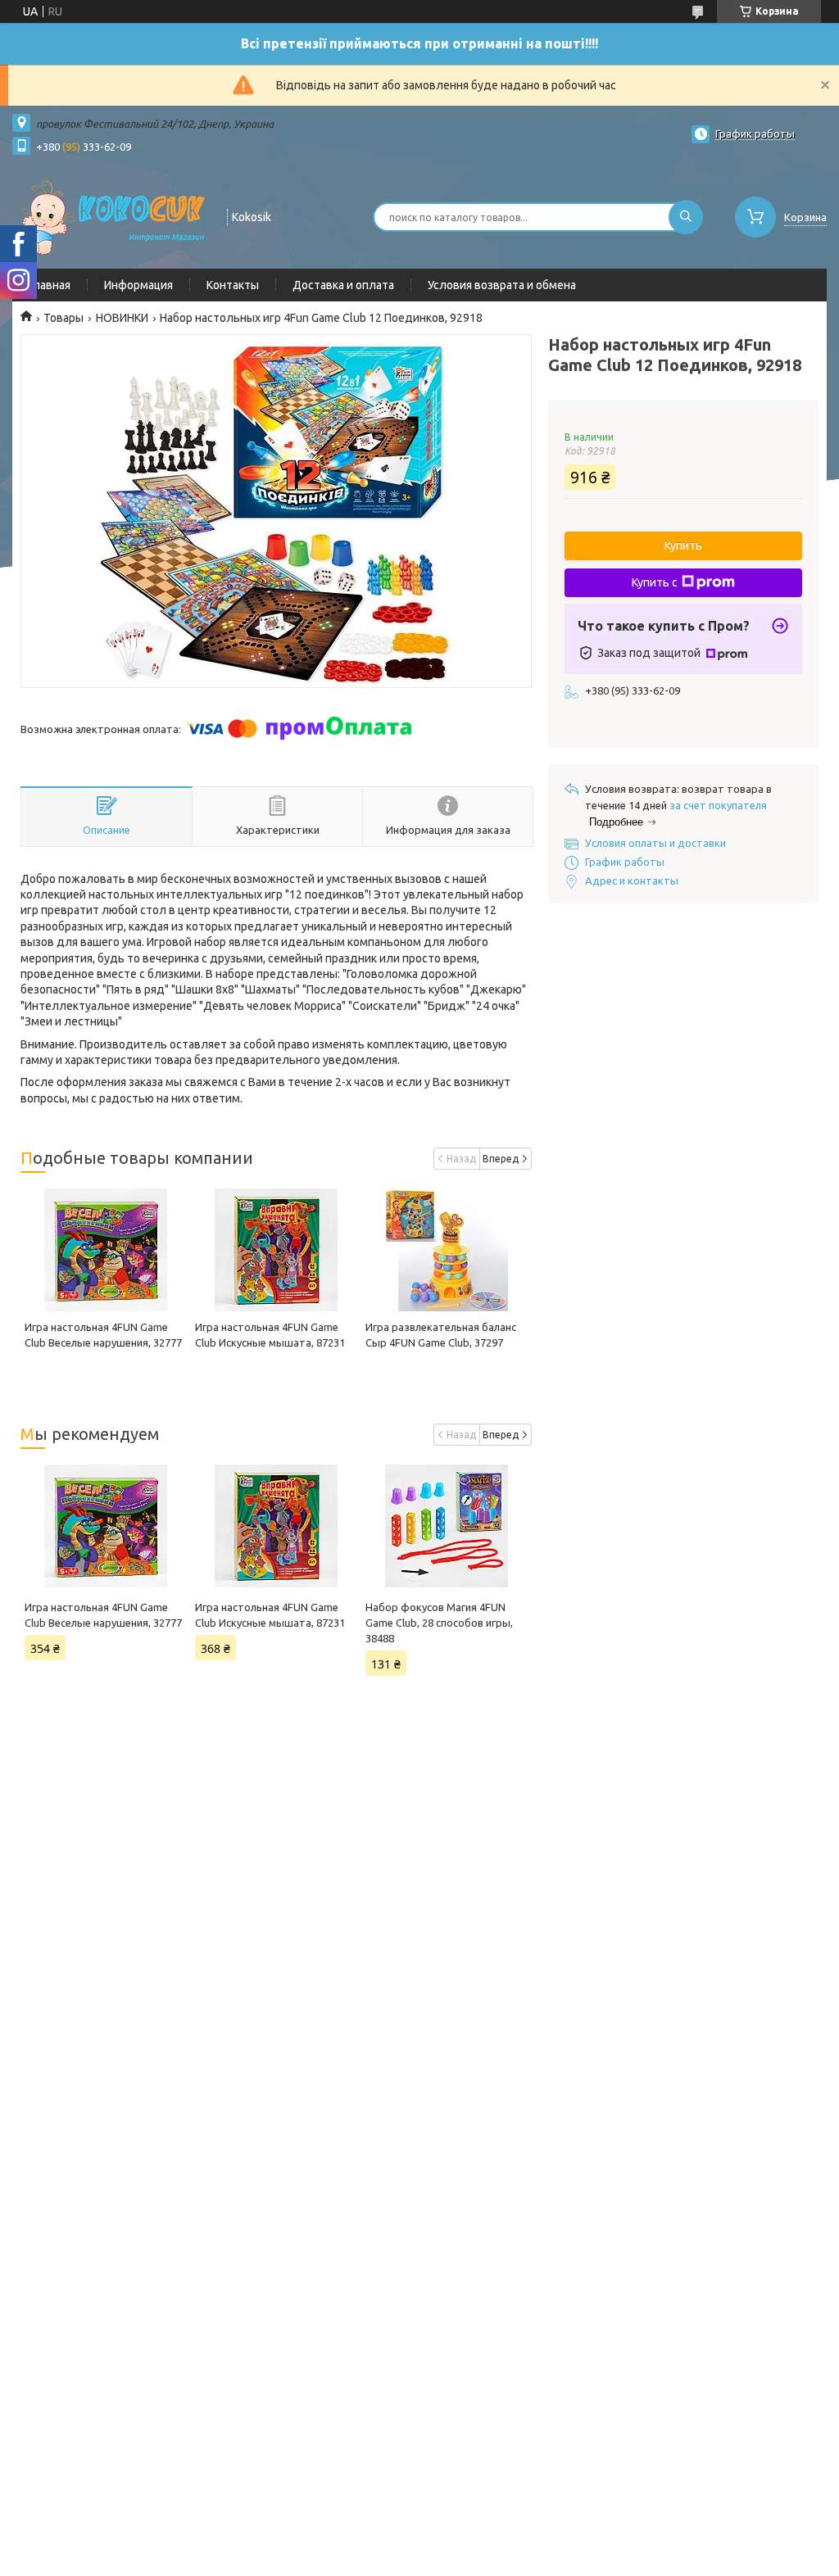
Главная (50, 285)
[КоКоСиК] (112, 215)
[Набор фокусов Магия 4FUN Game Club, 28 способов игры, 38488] (447, 1526)
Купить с (655, 582)
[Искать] (686, 217)
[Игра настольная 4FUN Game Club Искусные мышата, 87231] (276, 1250)
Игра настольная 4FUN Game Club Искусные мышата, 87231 (270, 1615)
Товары (63, 318)
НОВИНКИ (122, 318)
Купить (683, 546)
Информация (138, 285)
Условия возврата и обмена (502, 285)
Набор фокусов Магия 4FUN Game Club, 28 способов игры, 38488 (439, 1623)
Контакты (233, 285)
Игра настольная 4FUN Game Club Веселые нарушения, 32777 (103, 1615)
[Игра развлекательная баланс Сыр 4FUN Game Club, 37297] (447, 1250)
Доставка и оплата (343, 285)
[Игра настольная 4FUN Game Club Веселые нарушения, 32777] (106, 1250)
